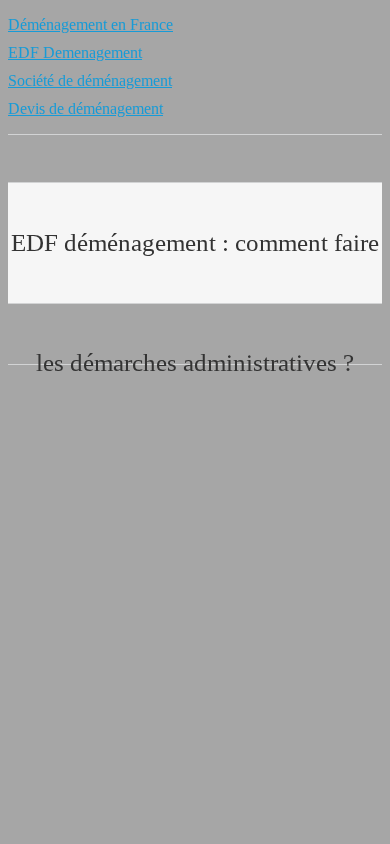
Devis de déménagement (85, 108)
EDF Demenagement (75, 52)
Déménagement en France (90, 24)
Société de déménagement (90, 80)
